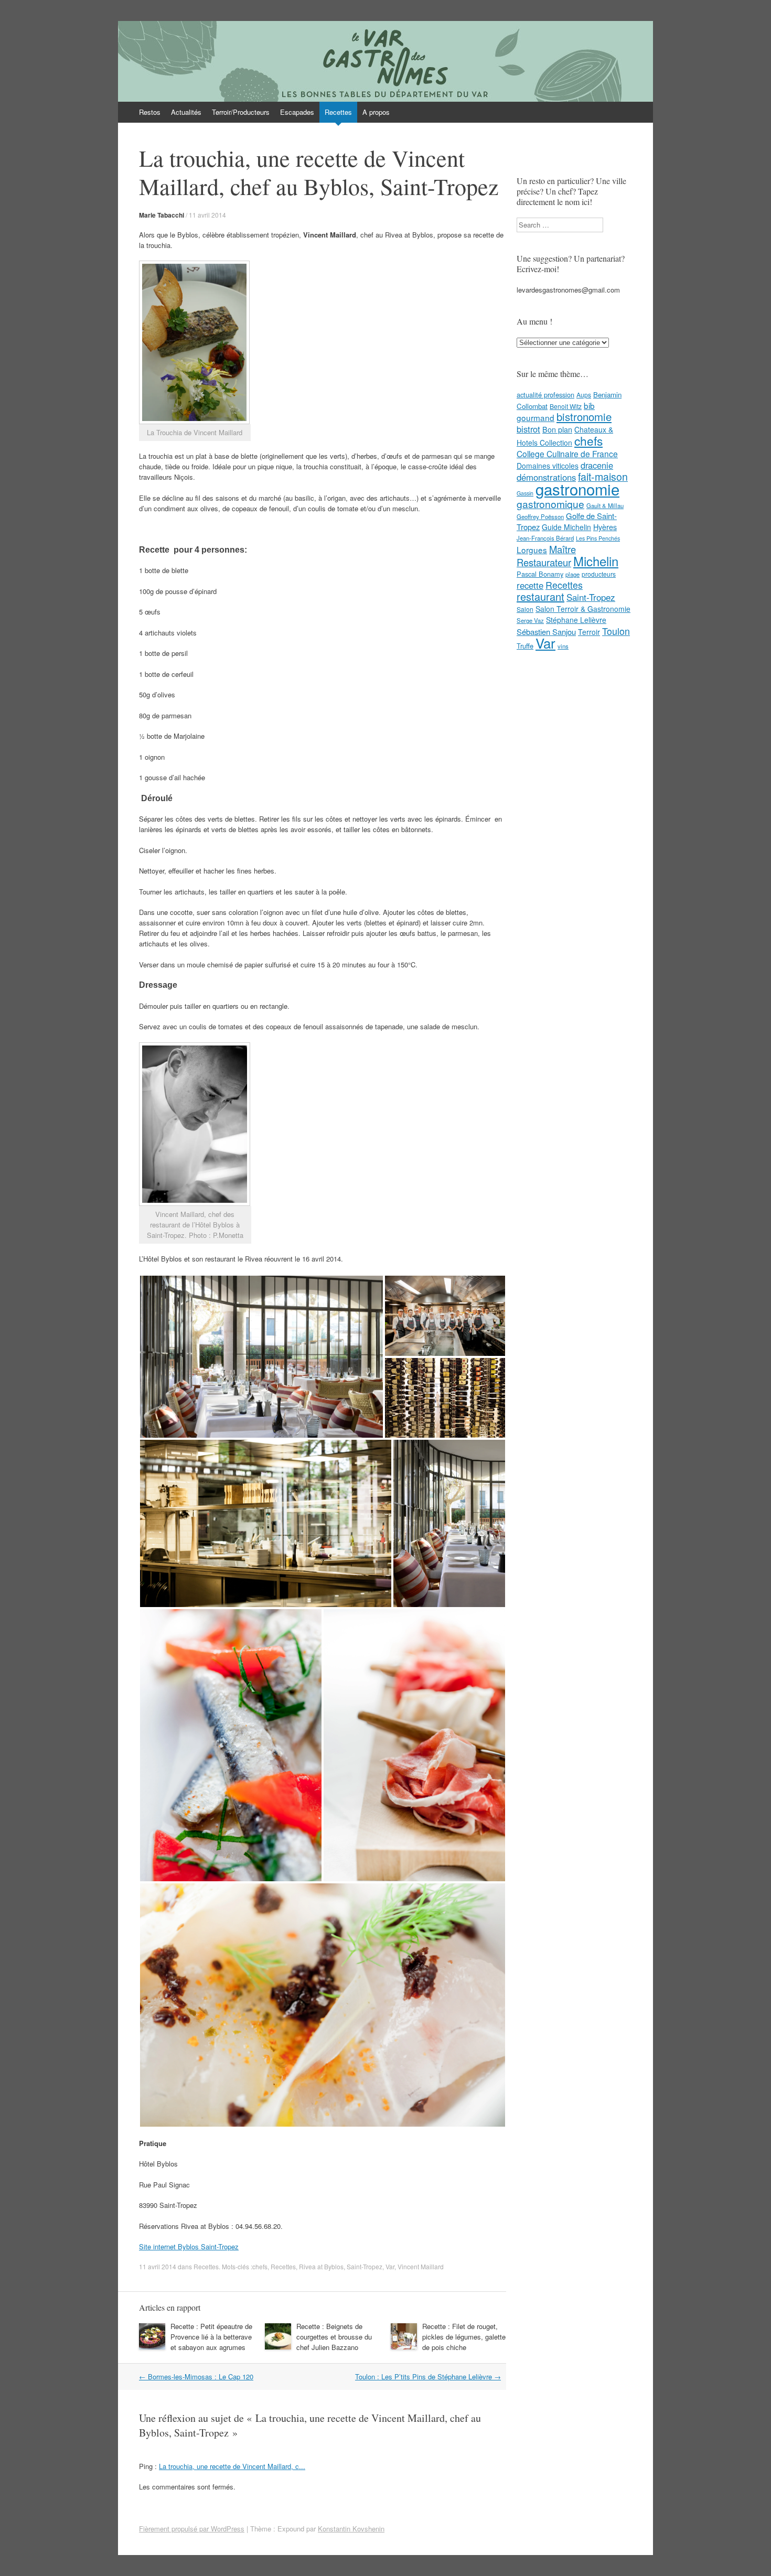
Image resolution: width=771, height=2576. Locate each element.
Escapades (297, 112)
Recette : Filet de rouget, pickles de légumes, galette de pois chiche (464, 2337)
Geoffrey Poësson (540, 516)
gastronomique (550, 504)
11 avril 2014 (207, 215)
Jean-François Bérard (545, 538)
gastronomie (577, 489)
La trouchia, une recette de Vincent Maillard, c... (232, 2466)
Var (390, 2266)
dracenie (597, 465)
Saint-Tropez (365, 2266)
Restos (150, 112)
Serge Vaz (530, 620)
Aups (584, 395)
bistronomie (584, 417)
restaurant (540, 596)
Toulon (616, 631)
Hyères (605, 527)
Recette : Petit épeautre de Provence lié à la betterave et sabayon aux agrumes (211, 2337)
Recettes (338, 112)
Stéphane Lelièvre (576, 620)
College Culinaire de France (567, 454)
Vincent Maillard (421, 2266)
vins (563, 646)
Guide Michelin (566, 527)
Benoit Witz (566, 406)
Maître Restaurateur (546, 556)
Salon (525, 609)
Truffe (525, 646)
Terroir (589, 632)
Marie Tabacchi (162, 215)
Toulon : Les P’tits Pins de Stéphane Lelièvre (428, 2376)
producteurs (599, 574)
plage (572, 574)
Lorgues (532, 549)
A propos (376, 112)
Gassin (525, 493)
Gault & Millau (605, 505)
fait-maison (603, 477)
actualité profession (545, 395)
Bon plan (557, 429)
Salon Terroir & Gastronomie (583, 609)
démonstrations (546, 477)
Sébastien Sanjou (546, 632)
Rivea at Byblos (321, 2266)
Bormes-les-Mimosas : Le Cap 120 (196, 2376)
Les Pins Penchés (598, 538)
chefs (260, 2266)
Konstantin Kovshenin (351, 2529)
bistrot (528, 429)
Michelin (596, 561)
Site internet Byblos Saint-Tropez (189, 2246)
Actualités (186, 112)
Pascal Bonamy (540, 574)
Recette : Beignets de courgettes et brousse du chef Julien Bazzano (334, 2337)
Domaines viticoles (548, 466)
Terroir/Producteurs (241, 112)
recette (530, 585)
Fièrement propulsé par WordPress (192, 2529)
